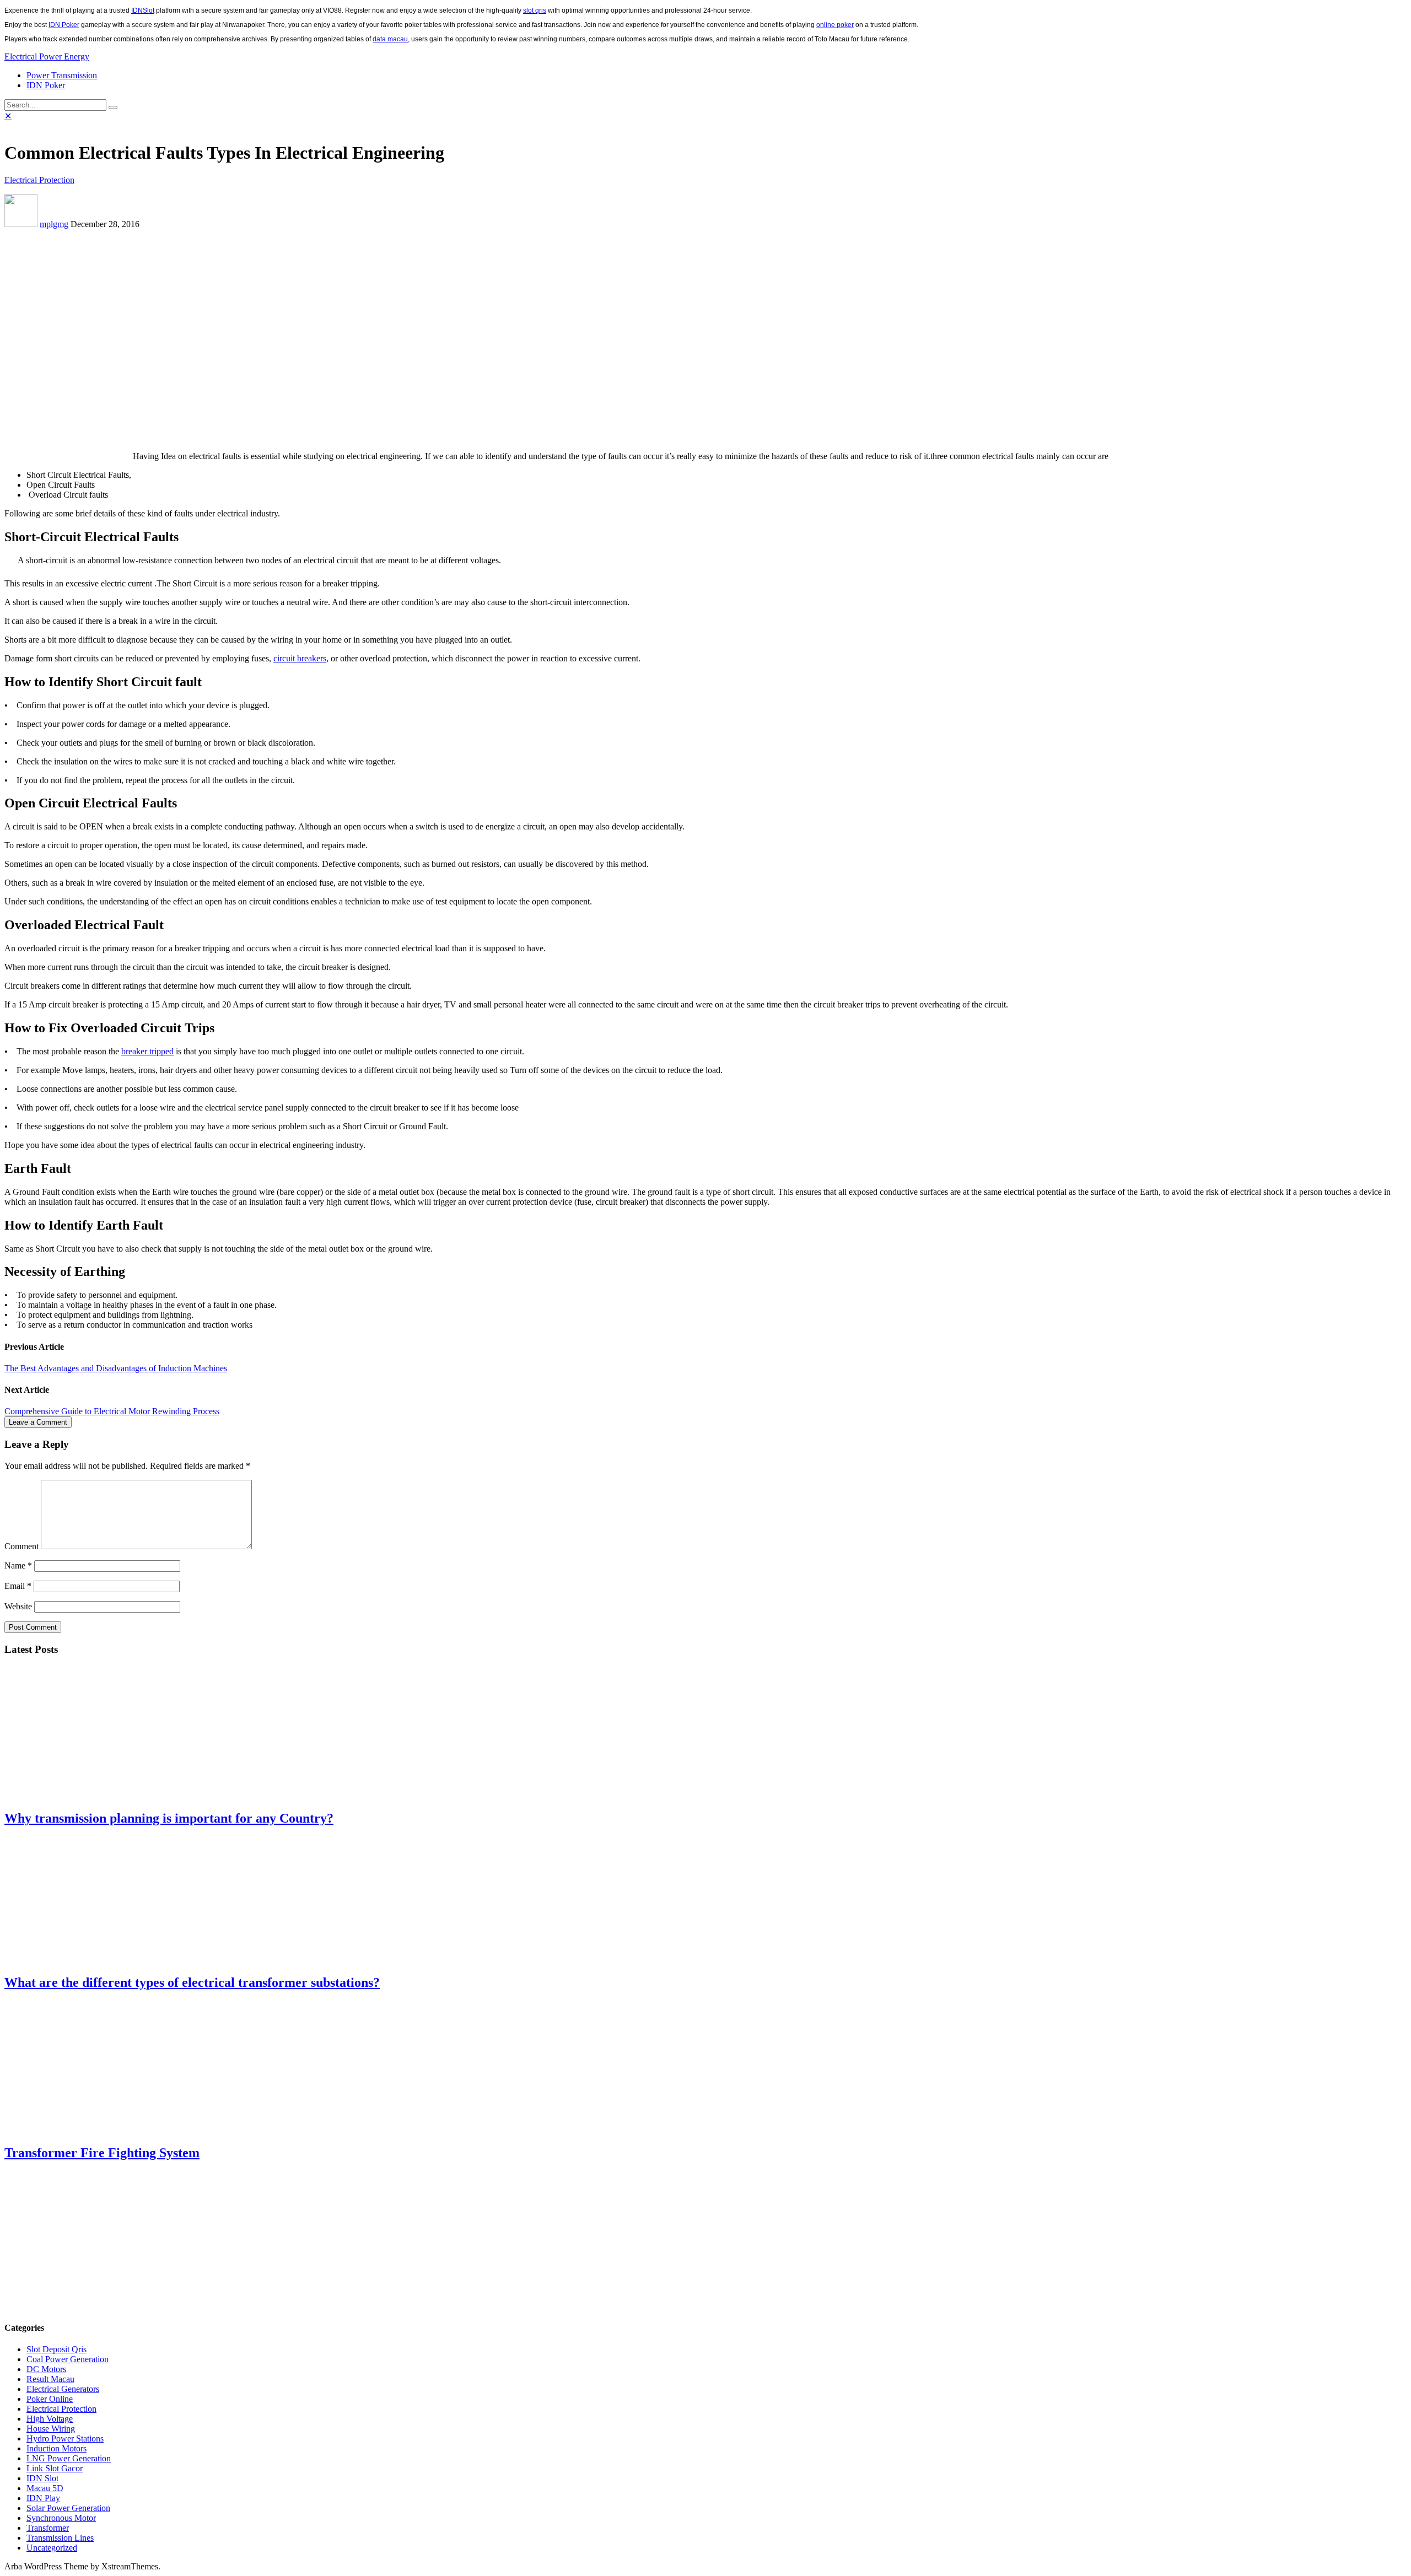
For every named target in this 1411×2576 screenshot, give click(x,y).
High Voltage (50, 2419)
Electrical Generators (63, 2389)
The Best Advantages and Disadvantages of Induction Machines (116, 1368)
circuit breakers (300, 658)
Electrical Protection (39, 180)
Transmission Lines (60, 2538)
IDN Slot (42, 2478)
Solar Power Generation (68, 2508)
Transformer (48, 2528)
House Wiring (51, 2429)
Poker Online (50, 2399)
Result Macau (50, 2379)
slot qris (535, 10)
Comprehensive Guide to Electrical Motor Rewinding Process (112, 1411)
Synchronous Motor (61, 2518)
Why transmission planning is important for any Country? (169, 1818)
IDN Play (43, 2498)
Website (18, 1606)
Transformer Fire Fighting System (102, 2153)
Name (18, 1565)
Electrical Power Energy (47, 56)
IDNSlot (143, 10)
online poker (835, 25)
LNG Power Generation (69, 2458)
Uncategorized (52, 2548)
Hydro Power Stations (65, 2438)
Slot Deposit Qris (56, 2349)
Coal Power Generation (68, 2359)
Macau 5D (45, 2488)
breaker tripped (147, 1051)
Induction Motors (56, 2448)
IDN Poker (64, 25)
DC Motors (46, 2369)
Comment (21, 1546)
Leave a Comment (38, 1422)
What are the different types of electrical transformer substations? (192, 1982)
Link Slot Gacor (55, 2468)
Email (18, 1586)
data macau (390, 39)
